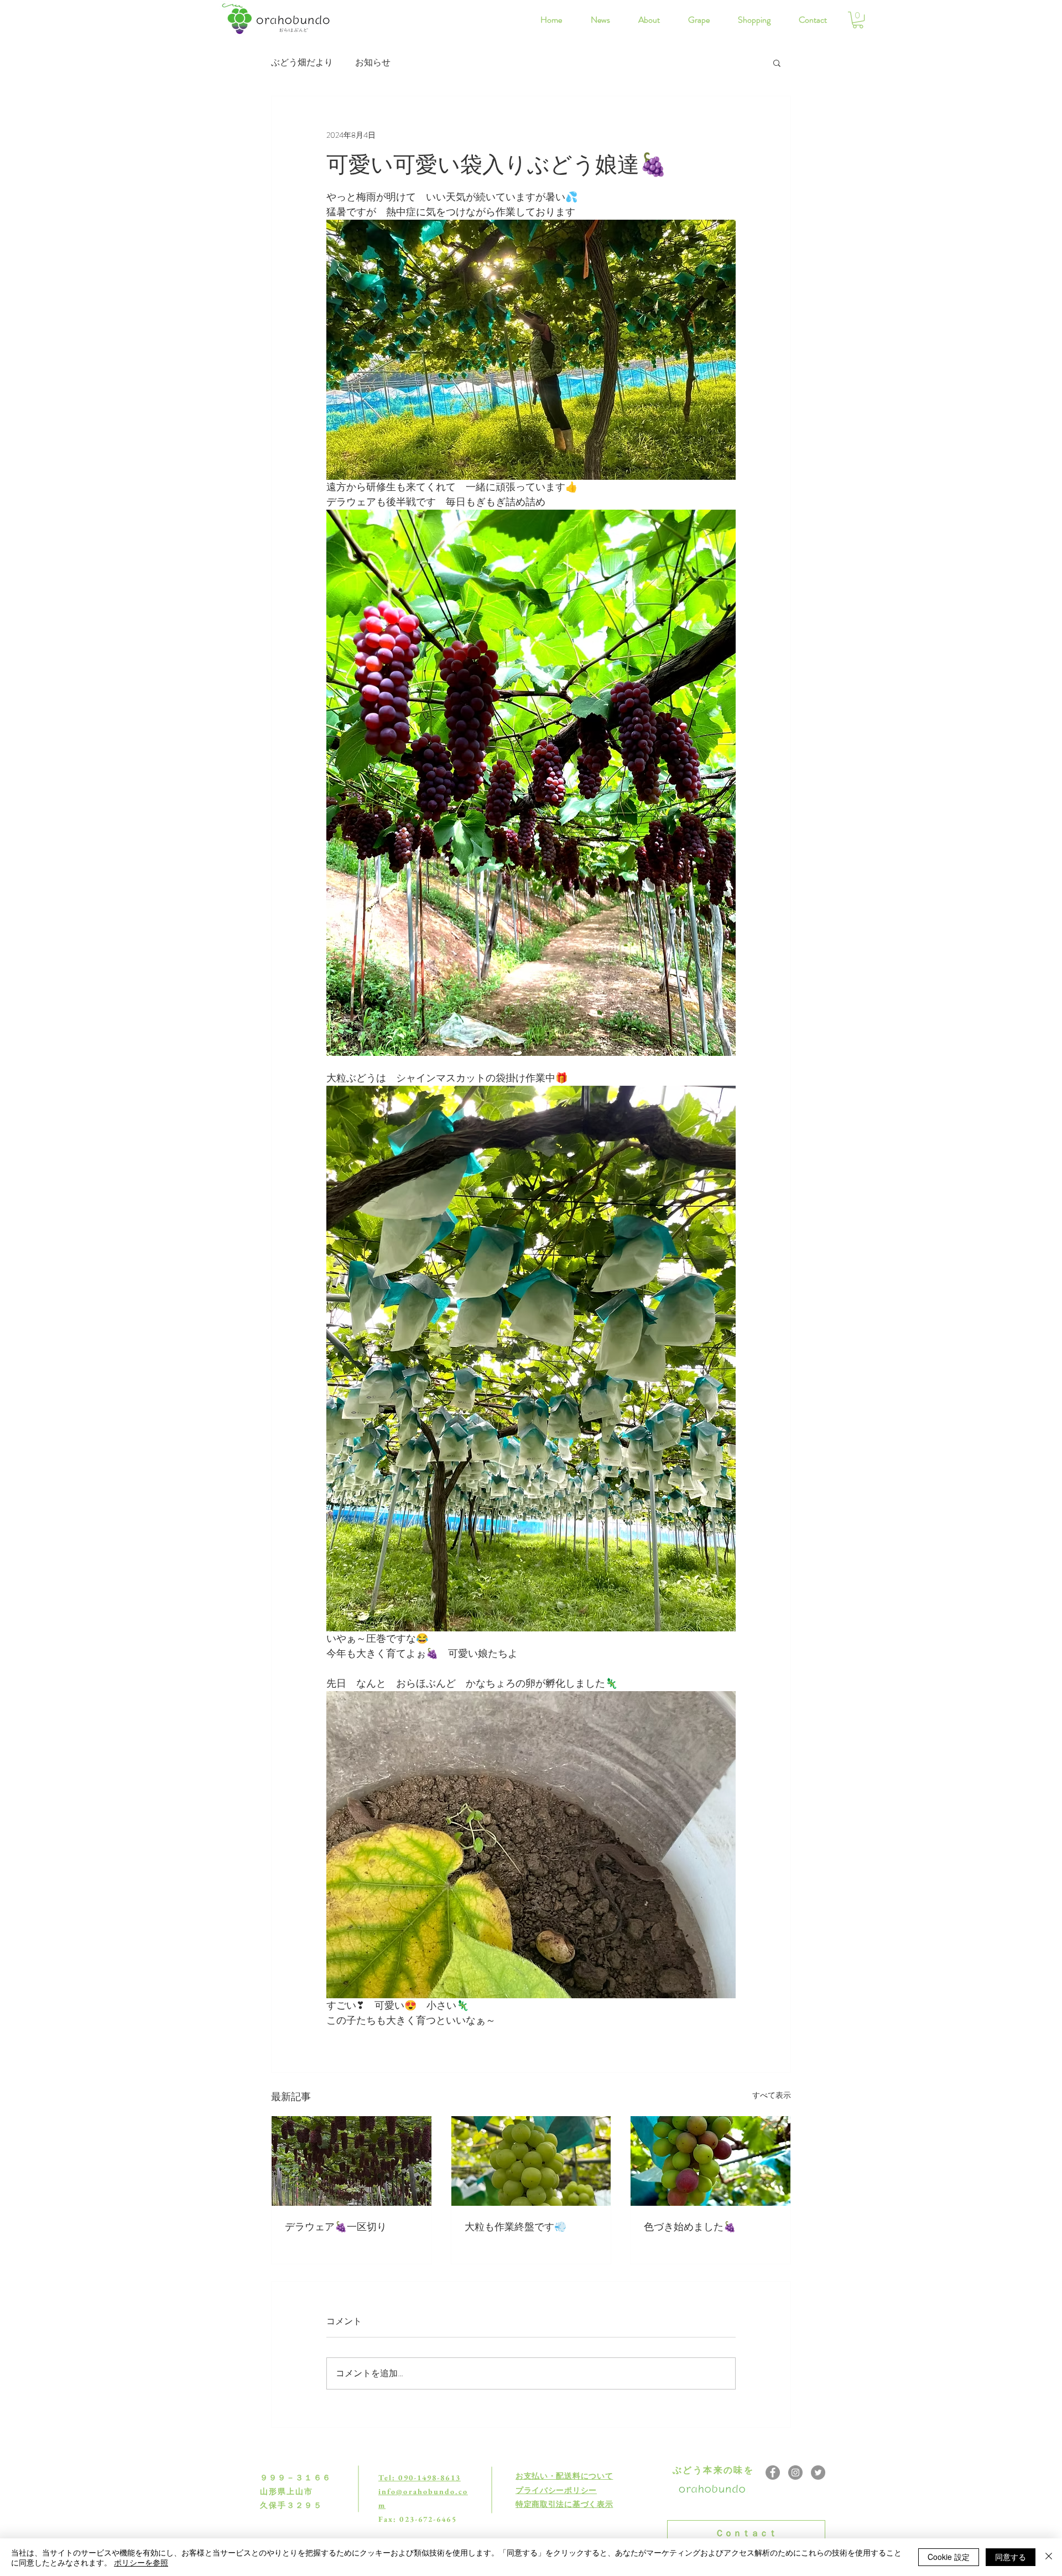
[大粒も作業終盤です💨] (531, 2161)
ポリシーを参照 (141, 2562)
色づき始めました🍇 (690, 2227)
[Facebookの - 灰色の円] (773, 2473)
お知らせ (373, 63)
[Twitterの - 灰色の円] (818, 2473)
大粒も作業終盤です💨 (516, 2227)
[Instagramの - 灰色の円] (795, 2473)
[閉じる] (1049, 2557)
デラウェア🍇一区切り (336, 2227)
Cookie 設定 (949, 2557)
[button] (858, 20)
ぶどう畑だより (302, 63)
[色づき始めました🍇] (710, 2161)
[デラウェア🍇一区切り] (352, 2161)
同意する (1011, 2557)
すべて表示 (772, 2095)
